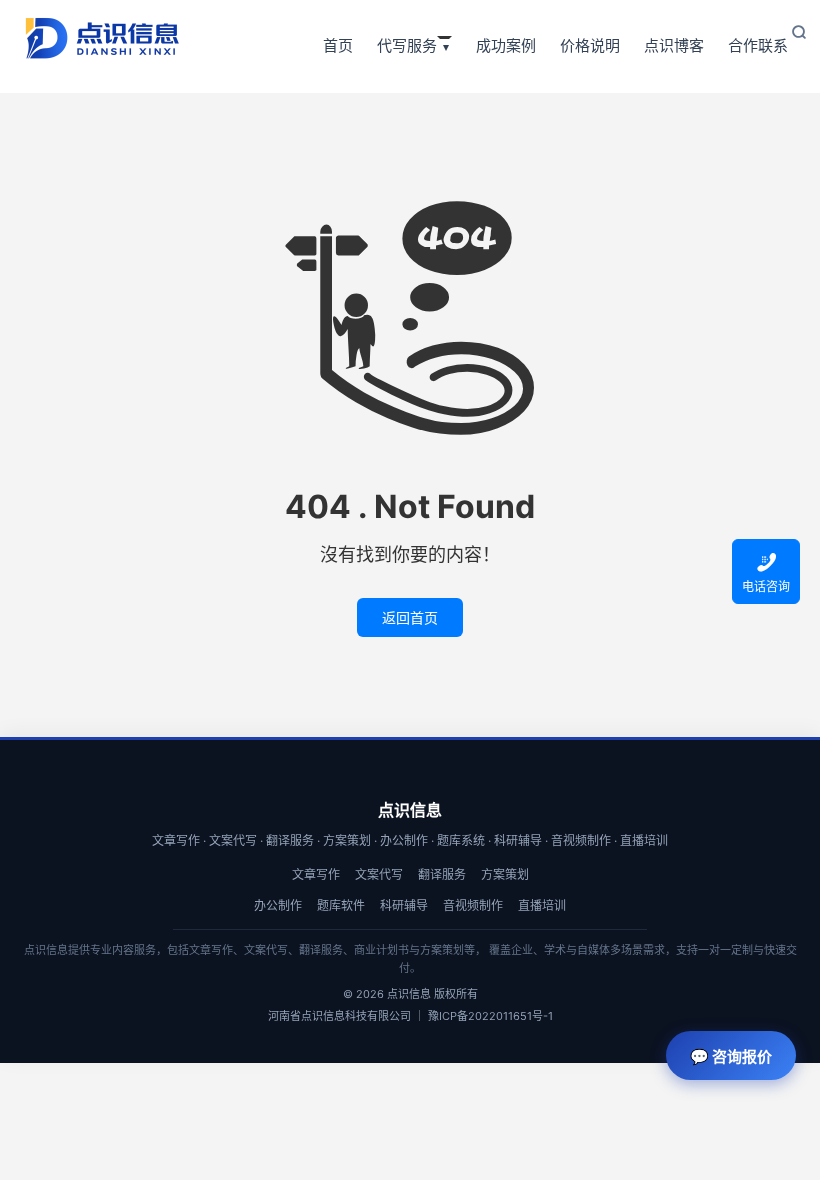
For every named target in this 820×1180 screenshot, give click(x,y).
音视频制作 (473, 905)
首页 (338, 45)
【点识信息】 (101, 38)
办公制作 (278, 905)
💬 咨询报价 (731, 1056)
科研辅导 (404, 905)
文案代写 (379, 874)
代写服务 (407, 45)
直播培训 (542, 905)
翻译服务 (442, 874)
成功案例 (506, 45)
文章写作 (316, 874)
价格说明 (590, 45)
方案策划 (505, 874)
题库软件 (341, 905)
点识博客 (674, 45)
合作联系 (758, 45)
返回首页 (410, 617)
